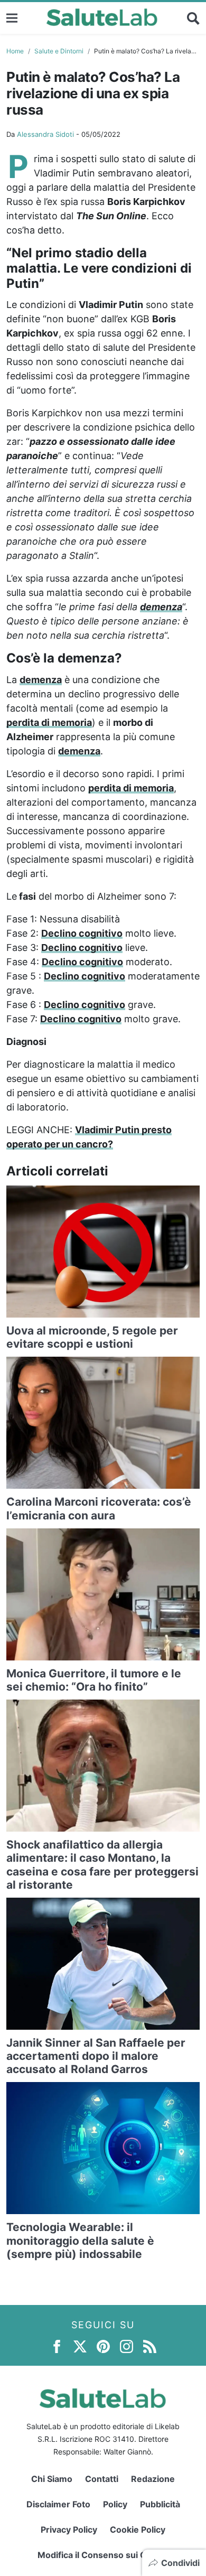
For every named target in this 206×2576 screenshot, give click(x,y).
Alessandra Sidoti (45, 134)
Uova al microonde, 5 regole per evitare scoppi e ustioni (92, 1337)
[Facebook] (57, 2345)
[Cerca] (193, 18)
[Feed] (150, 2345)
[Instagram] (127, 2345)
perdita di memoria (49, 722)
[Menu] (12, 18)
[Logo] (102, 18)
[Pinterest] (103, 2345)
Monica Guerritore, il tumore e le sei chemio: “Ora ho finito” (94, 1680)
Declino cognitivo (82, 933)
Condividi (180, 2563)
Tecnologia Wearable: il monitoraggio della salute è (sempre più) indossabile (80, 2240)
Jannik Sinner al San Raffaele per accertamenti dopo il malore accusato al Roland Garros (96, 2056)
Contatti (102, 2479)
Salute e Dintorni (59, 51)
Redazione (153, 2479)
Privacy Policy (69, 2530)
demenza (161, 607)
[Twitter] (80, 2345)
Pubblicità (160, 2504)
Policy (115, 2504)
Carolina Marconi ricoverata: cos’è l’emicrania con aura (99, 1508)
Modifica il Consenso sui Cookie (103, 2555)
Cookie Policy (138, 2530)
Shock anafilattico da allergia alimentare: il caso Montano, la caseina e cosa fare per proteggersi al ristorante (102, 1865)
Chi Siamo (52, 2479)
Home (15, 51)
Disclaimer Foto (58, 2504)
